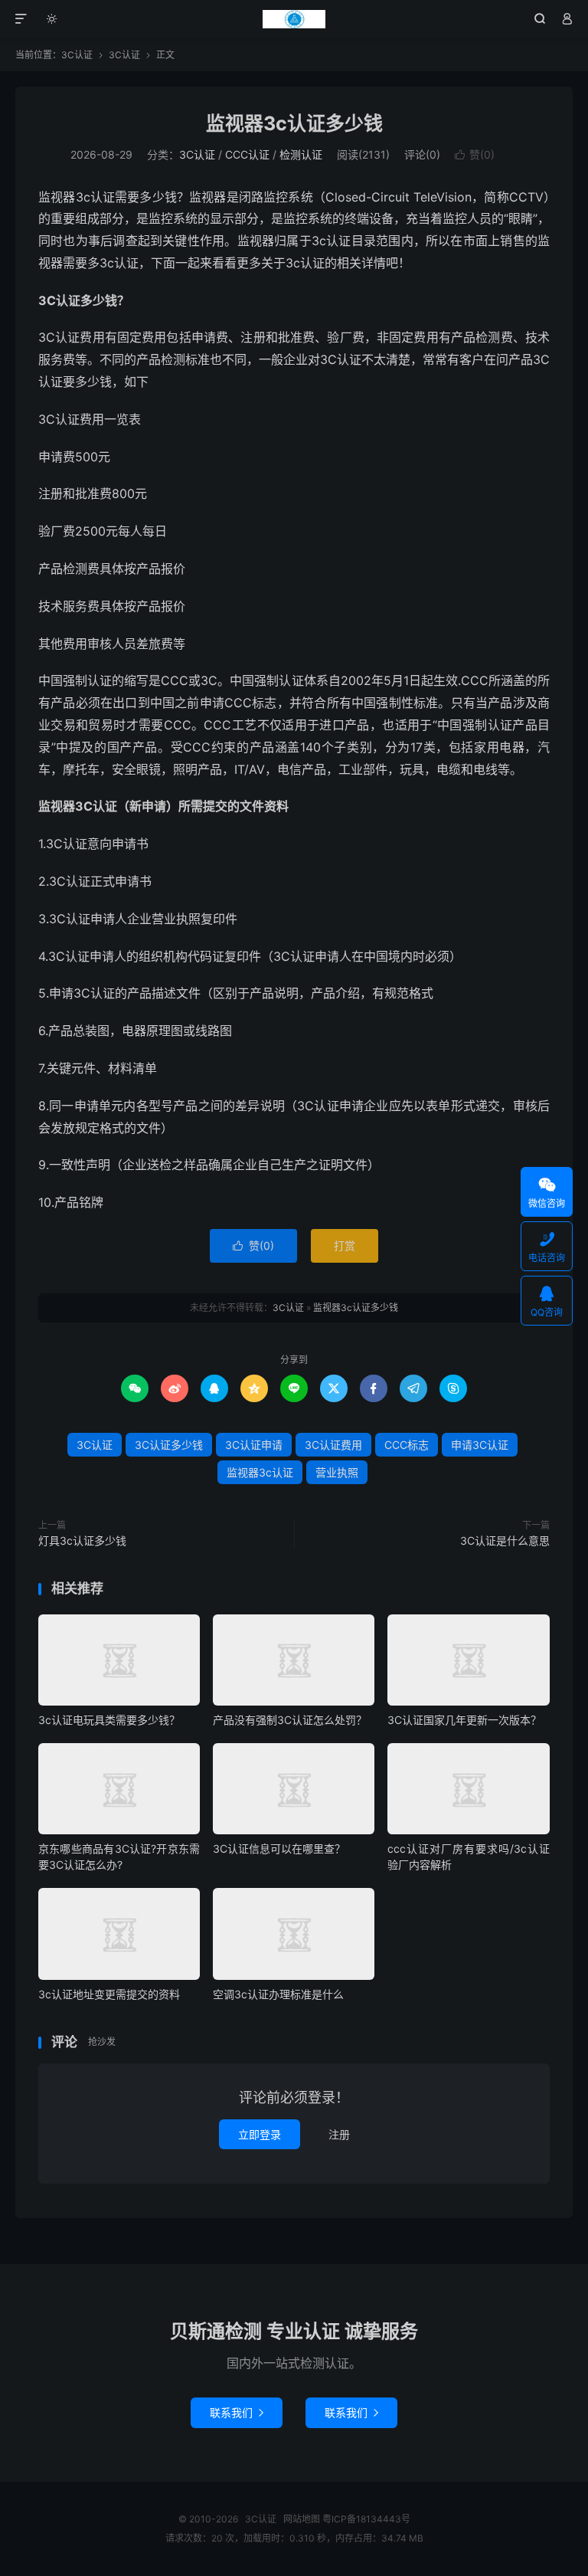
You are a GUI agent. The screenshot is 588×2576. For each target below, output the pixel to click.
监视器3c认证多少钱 (294, 123)
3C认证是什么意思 (505, 1540)
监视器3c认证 (260, 1472)
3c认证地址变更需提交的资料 (109, 1994)
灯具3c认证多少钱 (82, 1540)
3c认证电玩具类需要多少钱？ (109, 1720)
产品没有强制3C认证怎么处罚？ (290, 1720)
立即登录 (260, 2134)
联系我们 (237, 2412)
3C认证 (294, 19)
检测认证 (301, 154)
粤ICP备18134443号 (366, 2519)
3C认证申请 (254, 1445)
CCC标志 (407, 1445)
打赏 (345, 1245)
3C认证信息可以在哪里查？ (279, 1848)
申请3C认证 (480, 1445)
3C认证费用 (333, 1445)
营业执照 (337, 1472)
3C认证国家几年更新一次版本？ (464, 1720)
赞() (475, 154)
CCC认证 (247, 154)
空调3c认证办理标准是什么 (278, 1994)
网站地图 (302, 2519)
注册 (339, 2134)
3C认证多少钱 (169, 1445)
